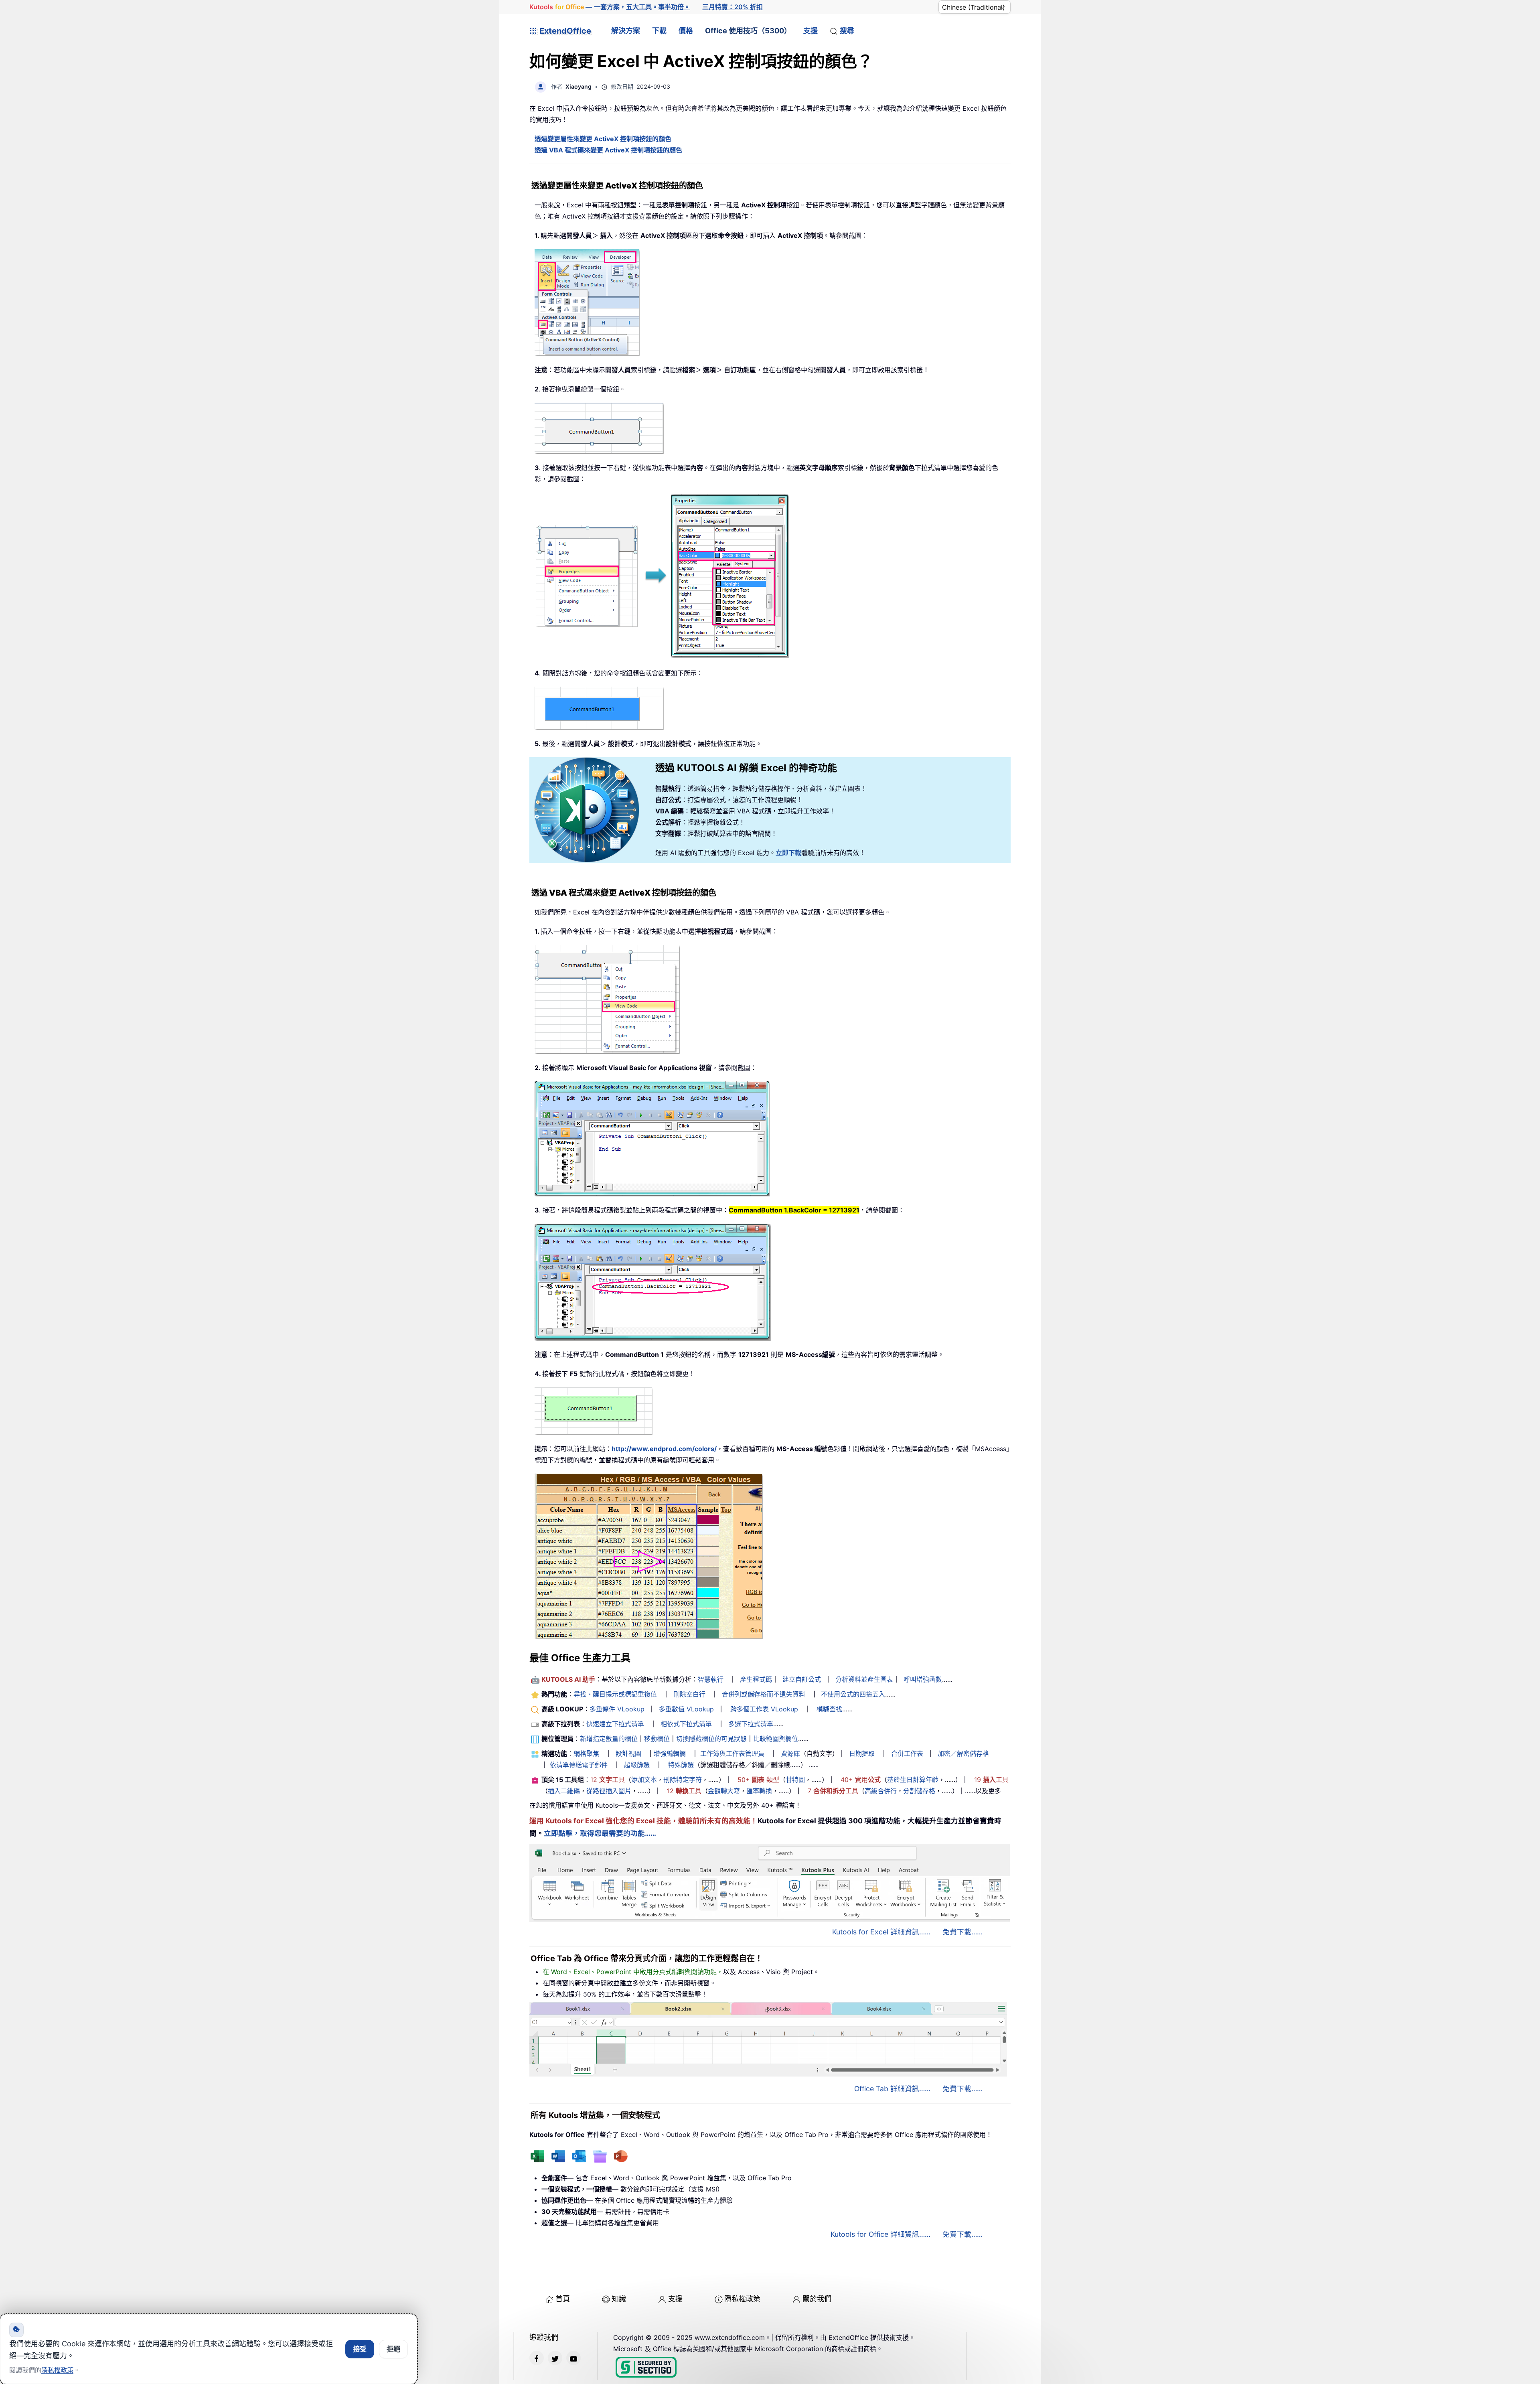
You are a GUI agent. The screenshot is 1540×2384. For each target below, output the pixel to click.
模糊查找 (829, 1709)
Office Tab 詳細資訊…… (892, 2089)
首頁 (563, 2299)
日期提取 (862, 1754)
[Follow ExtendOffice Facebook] (537, 2358)
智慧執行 (711, 1679)
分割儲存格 (919, 1791)
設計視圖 (628, 1754)
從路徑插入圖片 (609, 1791)
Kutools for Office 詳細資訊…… (880, 2234)
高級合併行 (881, 1791)
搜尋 (847, 31)
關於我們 (817, 2299)
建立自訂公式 (802, 1679)
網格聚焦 (586, 1754)
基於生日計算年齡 (913, 1780)
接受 (360, 2349)
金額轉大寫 (724, 1791)
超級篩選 (637, 1765)
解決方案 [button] (626, 31)
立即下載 (788, 853)
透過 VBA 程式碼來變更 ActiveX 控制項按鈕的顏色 (608, 150)
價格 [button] (686, 31)
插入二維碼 (564, 1791)
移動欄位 (657, 1739)
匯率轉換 (759, 1791)
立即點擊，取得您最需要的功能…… (600, 1833)
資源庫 (790, 1754)
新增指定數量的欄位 (609, 1739)
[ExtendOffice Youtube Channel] (573, 2358)
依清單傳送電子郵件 (579, 1765)
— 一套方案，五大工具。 (610, 7)
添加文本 (644, 1780)
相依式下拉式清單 (686, 1724)
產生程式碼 (756, 1679)
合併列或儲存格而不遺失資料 (764, 1694)
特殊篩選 (681, 1765)
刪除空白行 (689, 1694)
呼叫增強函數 (923, 1679)
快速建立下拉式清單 (615, 1724)
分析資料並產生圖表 (864, 1679)
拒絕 (393, 2349)
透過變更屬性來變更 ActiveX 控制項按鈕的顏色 (603, 139)
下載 (659, 31)
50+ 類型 (758, 1780)
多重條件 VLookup (617, 1709)
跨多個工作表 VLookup (764, 1709)
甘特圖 (795, 1780)
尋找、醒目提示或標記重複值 (615, 1694)
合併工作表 (907, 1754)
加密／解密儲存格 (963, 1754)
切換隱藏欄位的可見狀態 (711, 1739)
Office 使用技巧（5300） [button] (748, 31)
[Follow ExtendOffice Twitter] (555, 2358)
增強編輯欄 (670, 1754)
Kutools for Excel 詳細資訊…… (881, 1932)
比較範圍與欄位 (776, 1739)
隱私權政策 (742, 2299)
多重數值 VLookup (686, 1709)
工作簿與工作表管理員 (732, 1754)
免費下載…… (962, 1932)
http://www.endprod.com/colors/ (664, 1449)
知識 (619, 2299)
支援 (811, 31)
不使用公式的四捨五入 (853, 1694)
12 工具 (608, 1780)
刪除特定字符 (683, 1780)
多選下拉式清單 (751, 1724)
